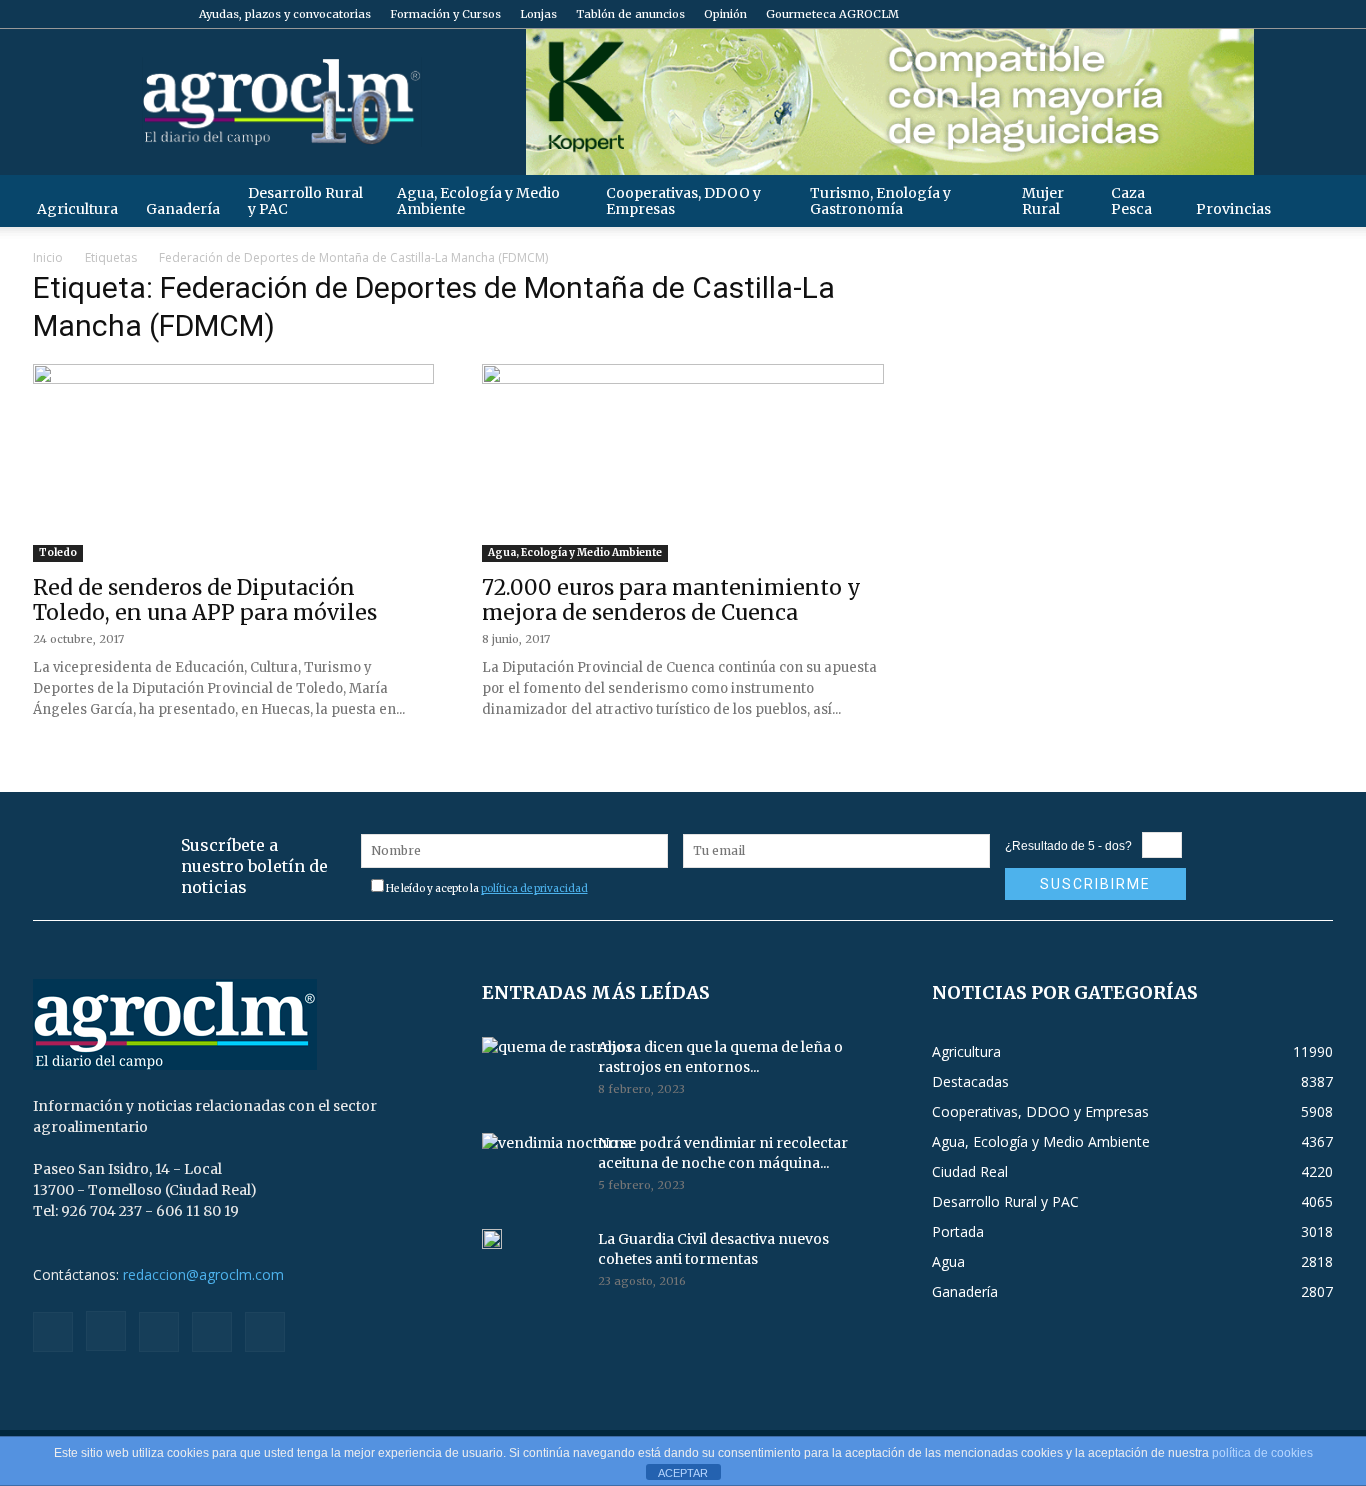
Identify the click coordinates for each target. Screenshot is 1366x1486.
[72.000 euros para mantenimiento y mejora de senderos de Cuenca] (682, 463)
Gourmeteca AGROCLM (832, 14)
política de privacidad (534, 888)
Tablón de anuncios (630, 14)
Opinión (725, 14)
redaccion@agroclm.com (203, 1274)
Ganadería (183, 209)
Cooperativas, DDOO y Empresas (683, 201)
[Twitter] (1285, 14)
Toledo (58, 552)
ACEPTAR (683, 1473)
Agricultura (77, 209)
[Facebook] (1186, 14)
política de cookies (1262, 1453)
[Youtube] (1318, 14)
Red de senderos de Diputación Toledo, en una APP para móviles (205, 600)
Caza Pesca (1131, 201)
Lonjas (538, 14)
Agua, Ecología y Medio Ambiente (478, 201)
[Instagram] (1219, 14)
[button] (1309, 200)
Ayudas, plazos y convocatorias (285, 14)
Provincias (1233, 209)
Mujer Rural (1043, 201)
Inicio (48, 257)
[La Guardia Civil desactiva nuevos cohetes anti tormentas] (492, 1239)
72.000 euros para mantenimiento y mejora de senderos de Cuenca (671, 600)
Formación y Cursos (445, 14)
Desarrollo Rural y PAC (305, 201)
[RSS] (1252, 14)
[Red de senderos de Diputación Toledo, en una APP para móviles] (233, 463)
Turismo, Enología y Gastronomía (880, 201)
